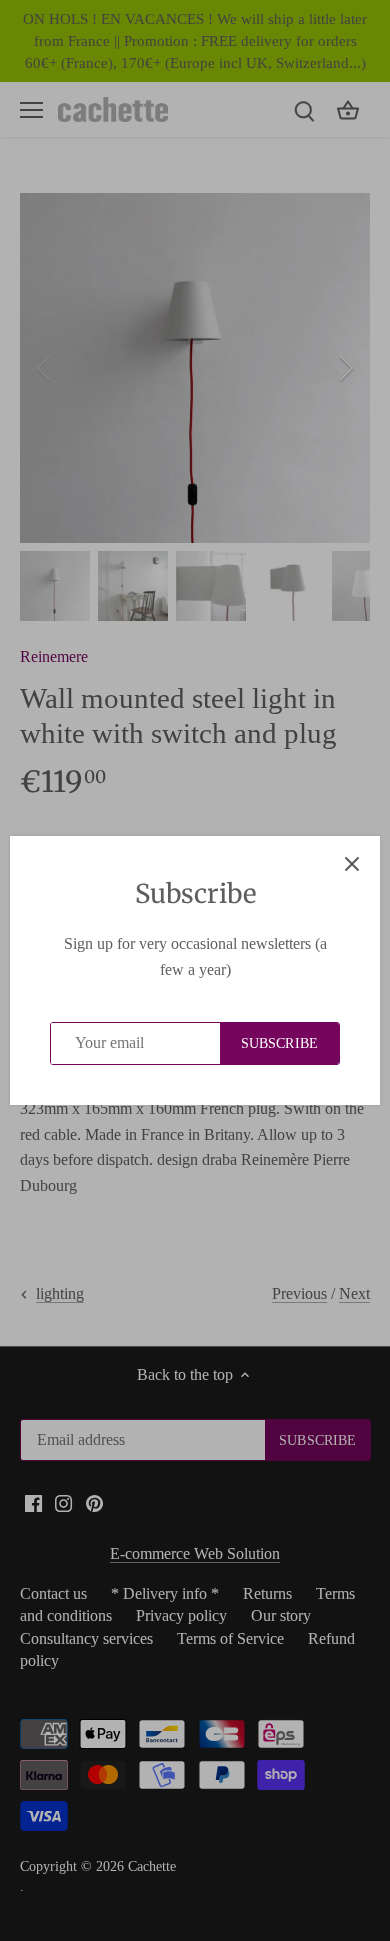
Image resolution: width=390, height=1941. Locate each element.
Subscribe (279, 1043)
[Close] (352, 864)
